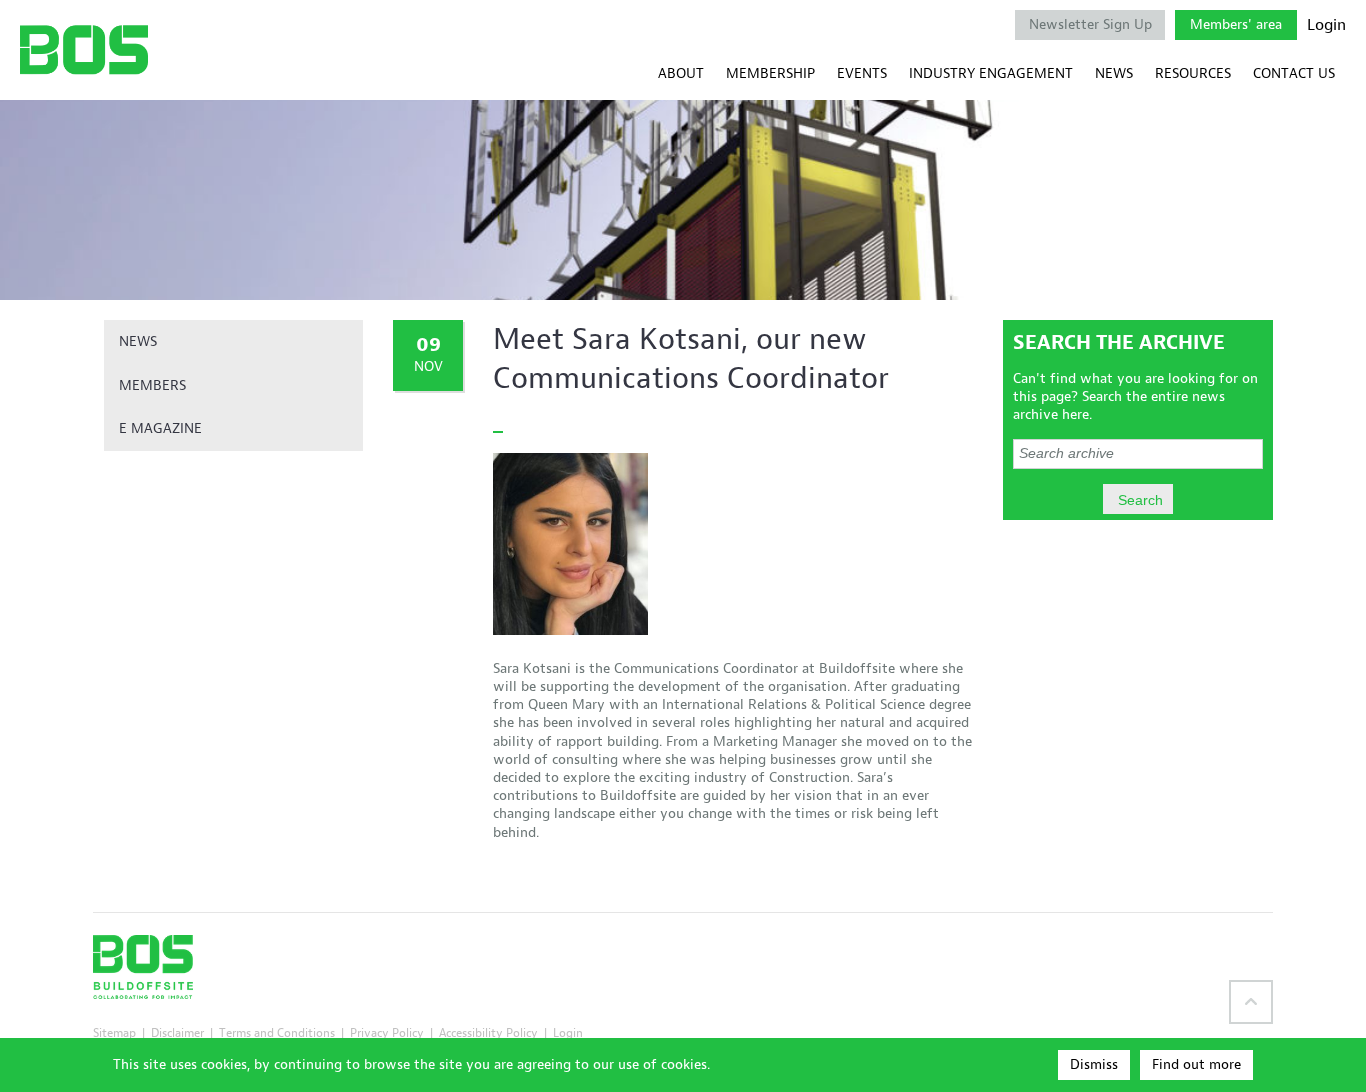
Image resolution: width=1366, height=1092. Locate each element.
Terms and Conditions (277, 1032)
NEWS (1114, 73)
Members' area (1236, 24)
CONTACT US (1294, 73)
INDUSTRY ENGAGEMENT (991, 73)
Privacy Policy (387, 1032)
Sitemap (114, 1032)
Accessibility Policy (488, 1032)
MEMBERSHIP (770, 73)
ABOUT (681, 73)
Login (1326, 25)
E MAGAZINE (160, 428)
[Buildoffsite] (84, 49)
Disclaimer (177, 1032)
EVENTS (862, 73)
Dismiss (1094, 1064)
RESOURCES (1193, 73)
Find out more (1196, 1064)
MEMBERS (152, 385)
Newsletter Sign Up (1090, 24)
